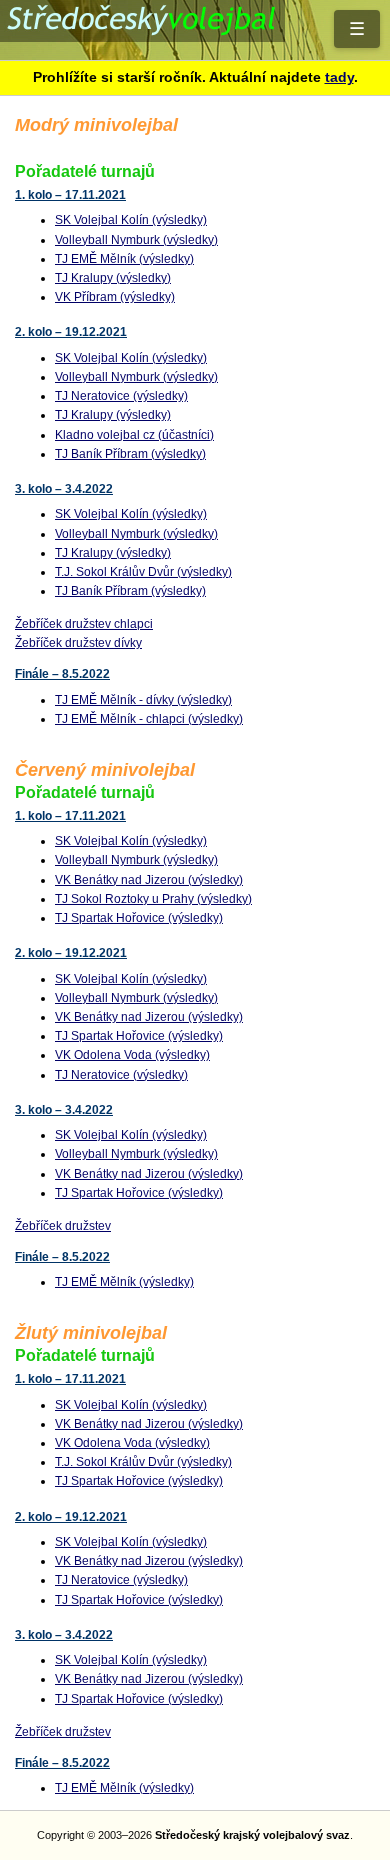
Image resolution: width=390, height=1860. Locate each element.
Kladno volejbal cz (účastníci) (134, 435)
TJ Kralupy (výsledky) (113, 278)
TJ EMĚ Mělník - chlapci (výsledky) (149, 719)
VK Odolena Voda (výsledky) (132, 1055)
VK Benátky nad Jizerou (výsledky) (149, 880)
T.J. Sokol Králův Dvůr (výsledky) (143, 572)
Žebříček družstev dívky (78, 643)
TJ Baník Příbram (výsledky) (130, 454)
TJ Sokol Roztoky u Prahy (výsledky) (153, 899)
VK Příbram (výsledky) (115, 297)
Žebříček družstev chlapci (84, 624)
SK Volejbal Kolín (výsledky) (131, 220)
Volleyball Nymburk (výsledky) (136, 240)
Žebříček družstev (63, 1226)
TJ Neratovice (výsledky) (121, 396)
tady (339, 77)
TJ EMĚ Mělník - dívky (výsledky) (143, 700)
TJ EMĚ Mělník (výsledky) (124, 259)
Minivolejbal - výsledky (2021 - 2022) (195, 30)
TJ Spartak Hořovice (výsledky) (139, 918)
